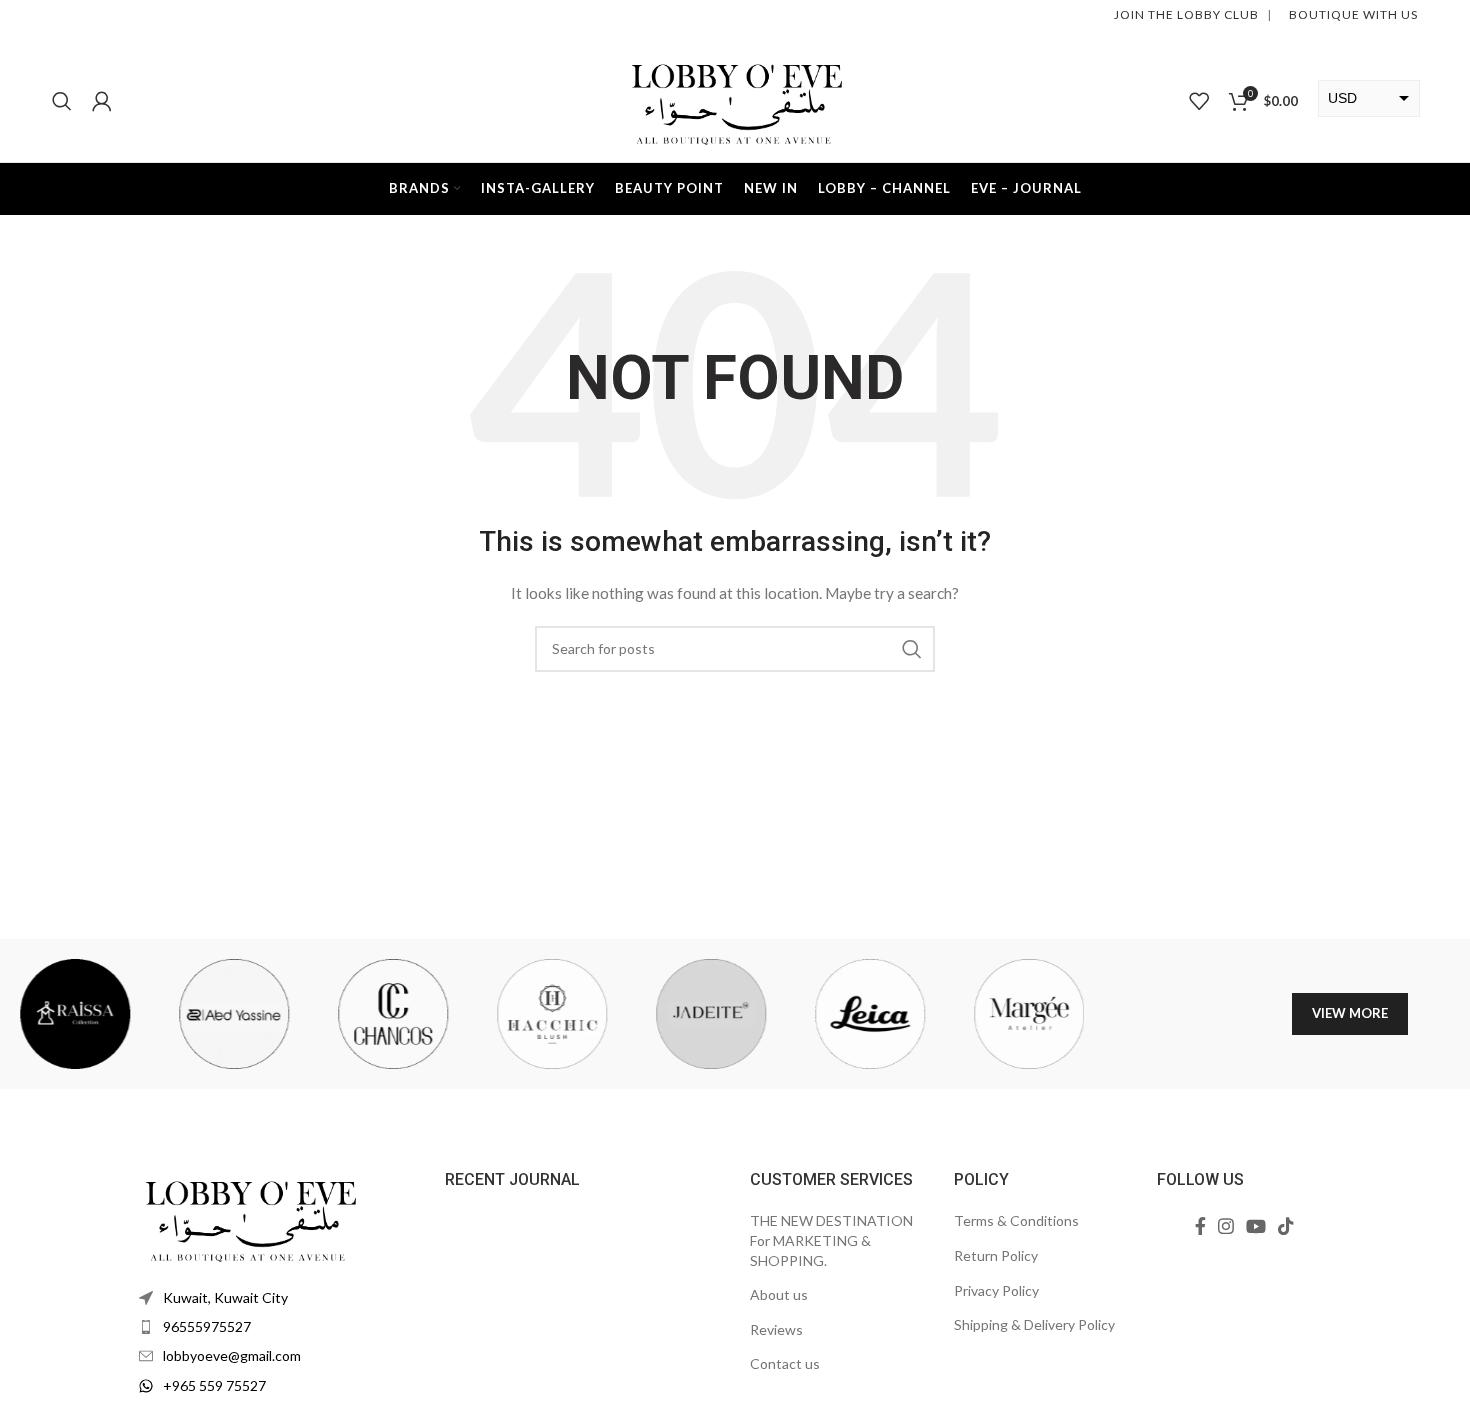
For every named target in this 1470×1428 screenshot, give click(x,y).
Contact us (785, 1363)
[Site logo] (735, 99)
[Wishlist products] (1199, 101)
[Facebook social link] (1200, 1226)
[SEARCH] (912, 649)
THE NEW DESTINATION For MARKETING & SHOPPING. (831, 1240)
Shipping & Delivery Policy (1034, 1324)
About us (779, 1294)
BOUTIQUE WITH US (1352, 14)
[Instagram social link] (1226, 1226)
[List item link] (277, 1327)
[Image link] (249, 1215)
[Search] (62, 101)
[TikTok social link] (1286, 1226)
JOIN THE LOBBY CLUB (1186, 14)
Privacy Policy (996, 1290)
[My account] (102, 101)
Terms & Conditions (1016, 1220)
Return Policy (996, 1255)
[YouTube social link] (1256, 1226)
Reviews (776, 1329)
